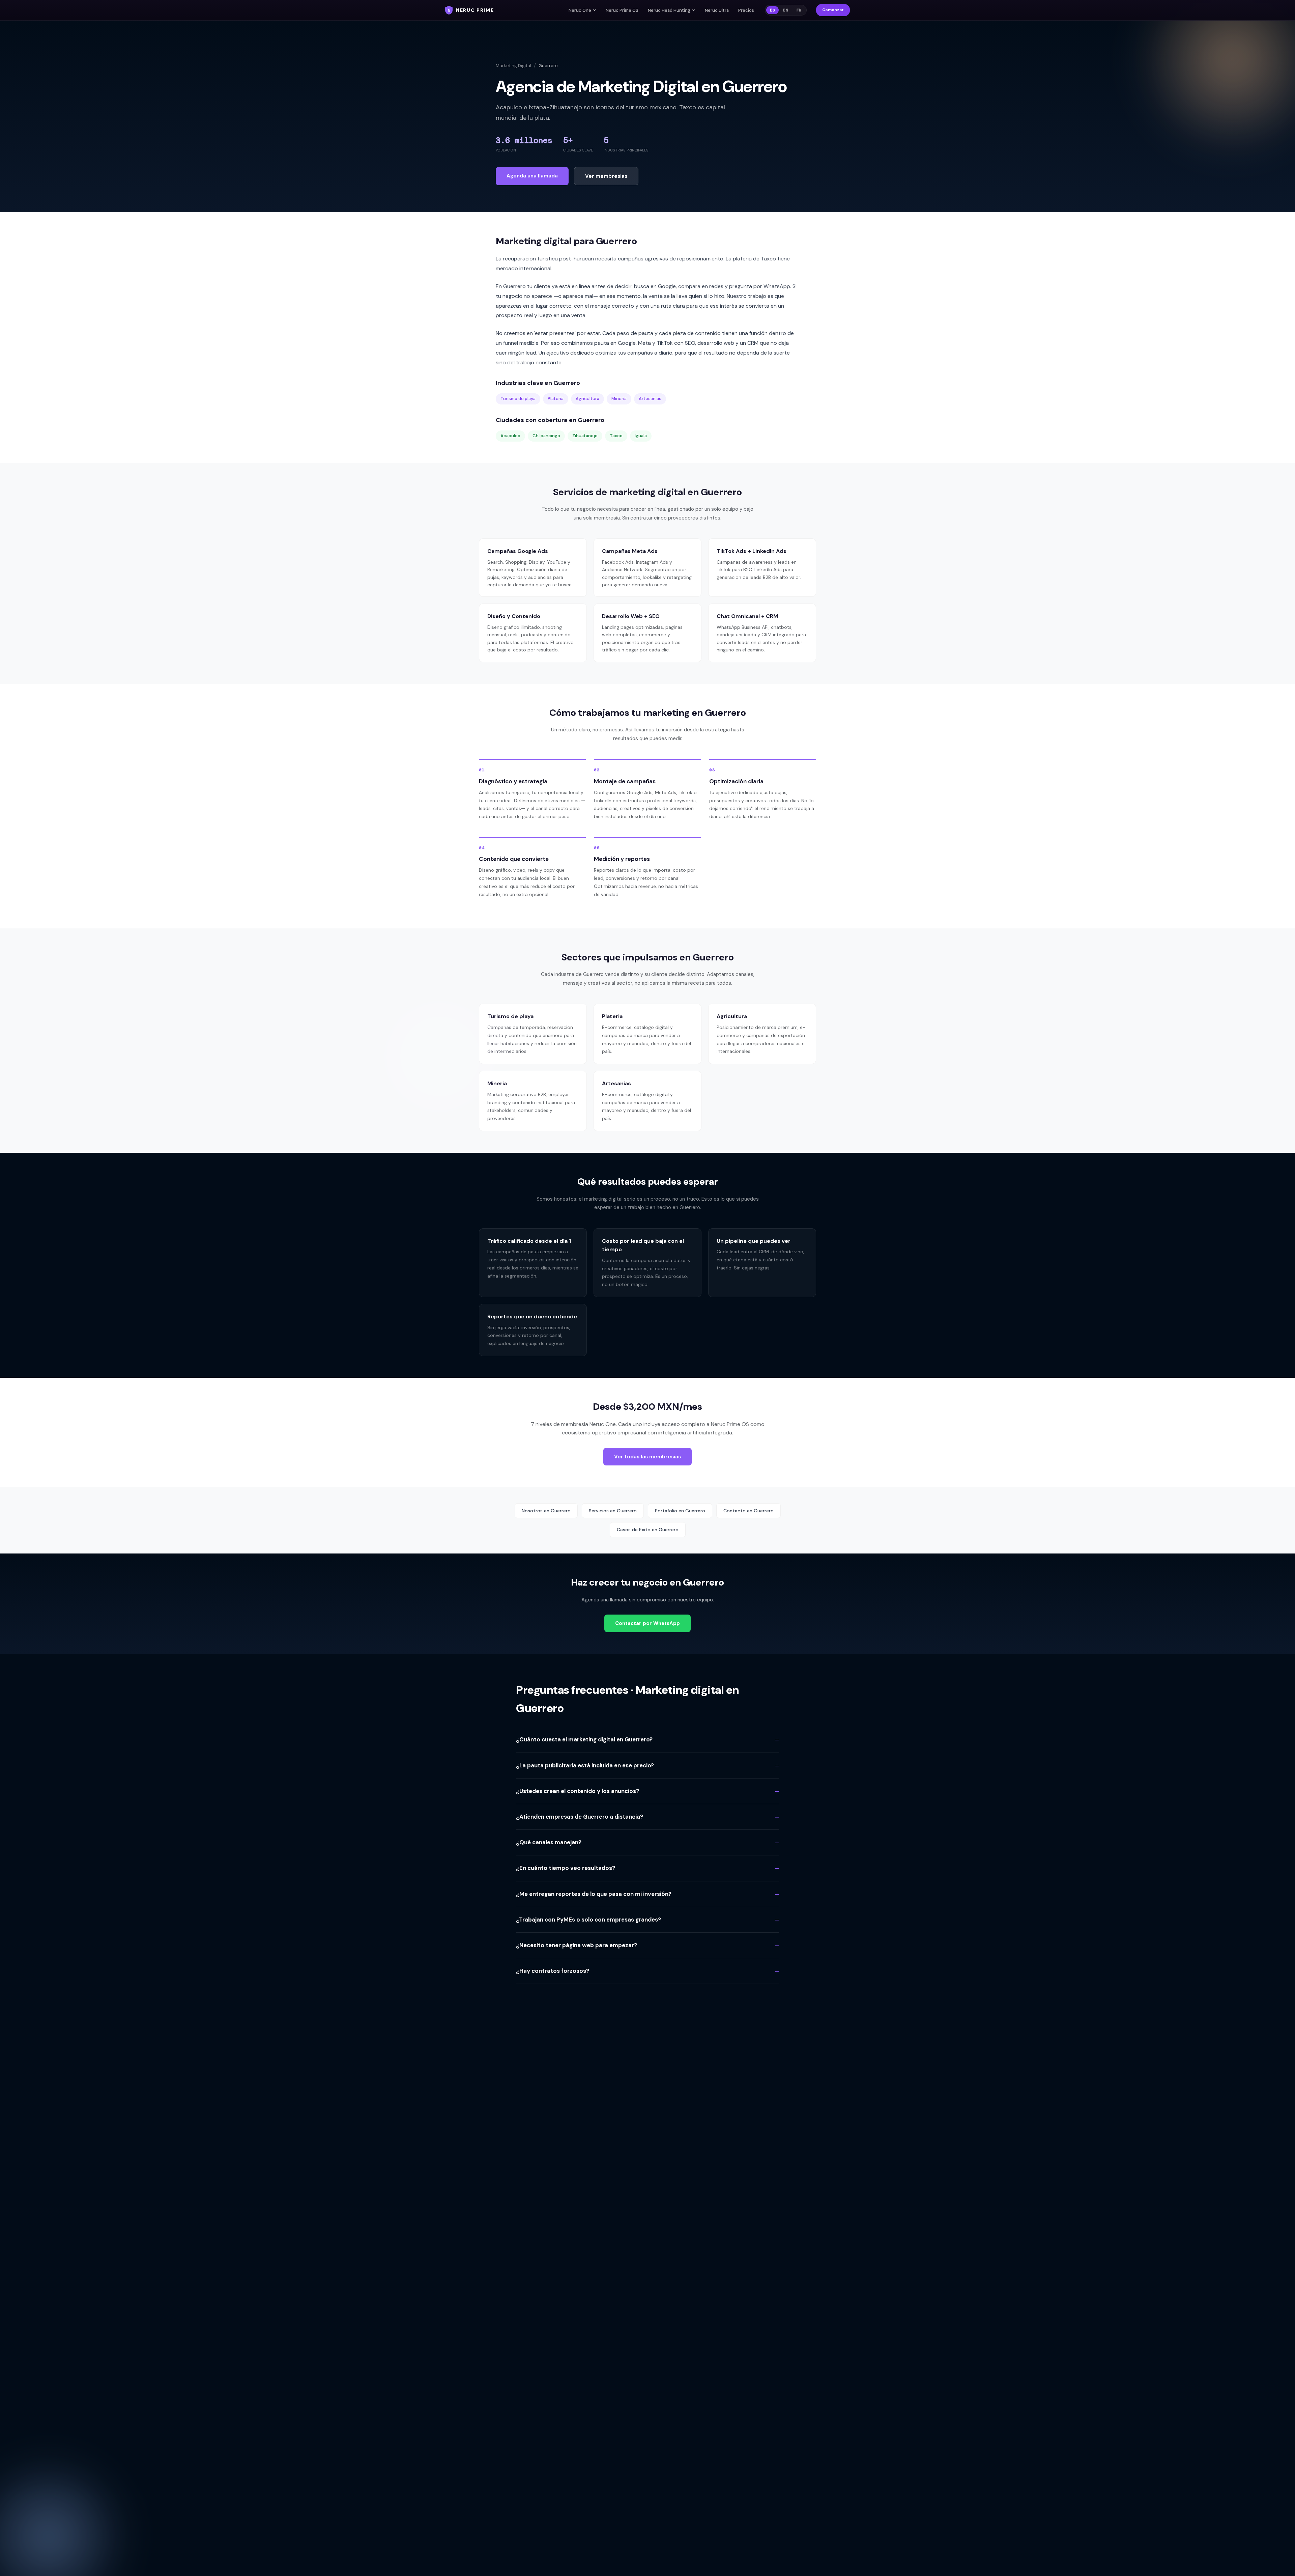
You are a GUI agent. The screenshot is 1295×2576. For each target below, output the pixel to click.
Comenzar (833, 10)
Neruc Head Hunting (669, 10)
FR (799, 10)
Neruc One (580, 10)
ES (772, 10)
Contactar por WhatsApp (647, 1623)
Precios (746, 10)
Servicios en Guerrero (613, 1511)
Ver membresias (606, 176)
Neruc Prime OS (622, 10)
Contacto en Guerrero (749, 1511)
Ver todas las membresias (647, 1457)
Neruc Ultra (717, 10)
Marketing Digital (513, 66)
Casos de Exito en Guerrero (648, 1530)
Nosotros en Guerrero (546, 1511)
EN (786, 10)
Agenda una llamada (532, 176)
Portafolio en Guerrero (680, 1511)
